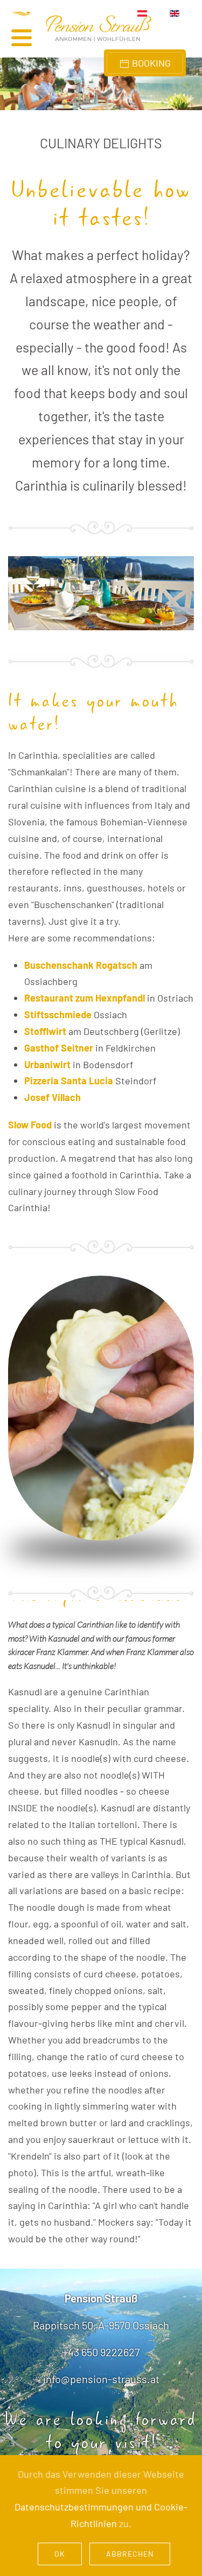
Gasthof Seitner (59, 1048)
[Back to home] (99, 29)
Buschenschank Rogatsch (81, 965)
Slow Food (30, 1125)
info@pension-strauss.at (101, 2379)
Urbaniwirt (47, 1064)
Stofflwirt (45, 1031)
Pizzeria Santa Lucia (69, 1081)
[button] (32, 29)
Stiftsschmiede (58, 1014)
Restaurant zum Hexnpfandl (85, 998)
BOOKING (150, 63)
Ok (60, 2554)
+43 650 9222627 (101, 2352)
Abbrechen (130, 2554)
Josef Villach (53, 1097)
